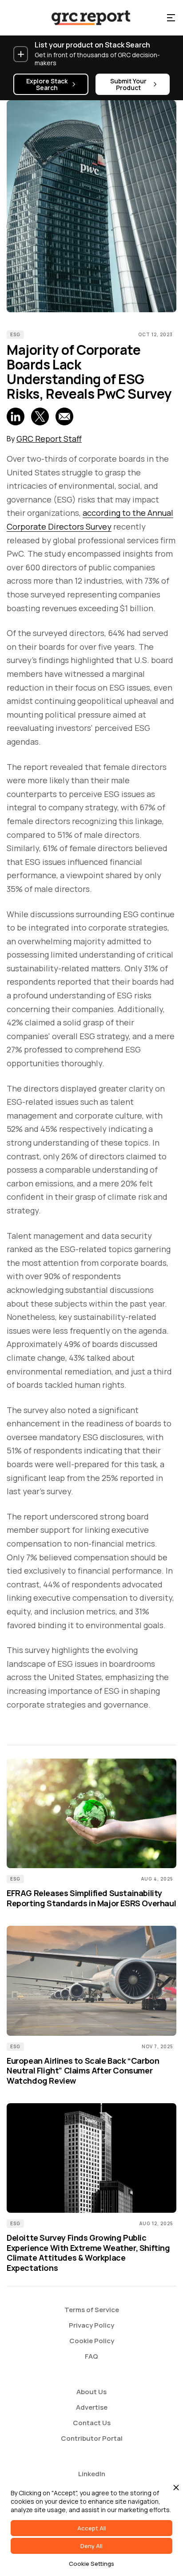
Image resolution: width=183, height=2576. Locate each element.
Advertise (92, 2407)
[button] (171, 18)
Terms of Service (92, 2310)
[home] (83, 18)
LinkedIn (92, 2474)
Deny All (91, 2546)
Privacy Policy (91, 2325)
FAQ (91, 2356)
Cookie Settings (91, 2564)
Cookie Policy (92, 2341)
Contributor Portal (92, 2438)
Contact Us (92, 2423)
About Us (91, 2392)
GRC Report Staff (49, 439)
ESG (15, 334)
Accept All (92, 2528)
